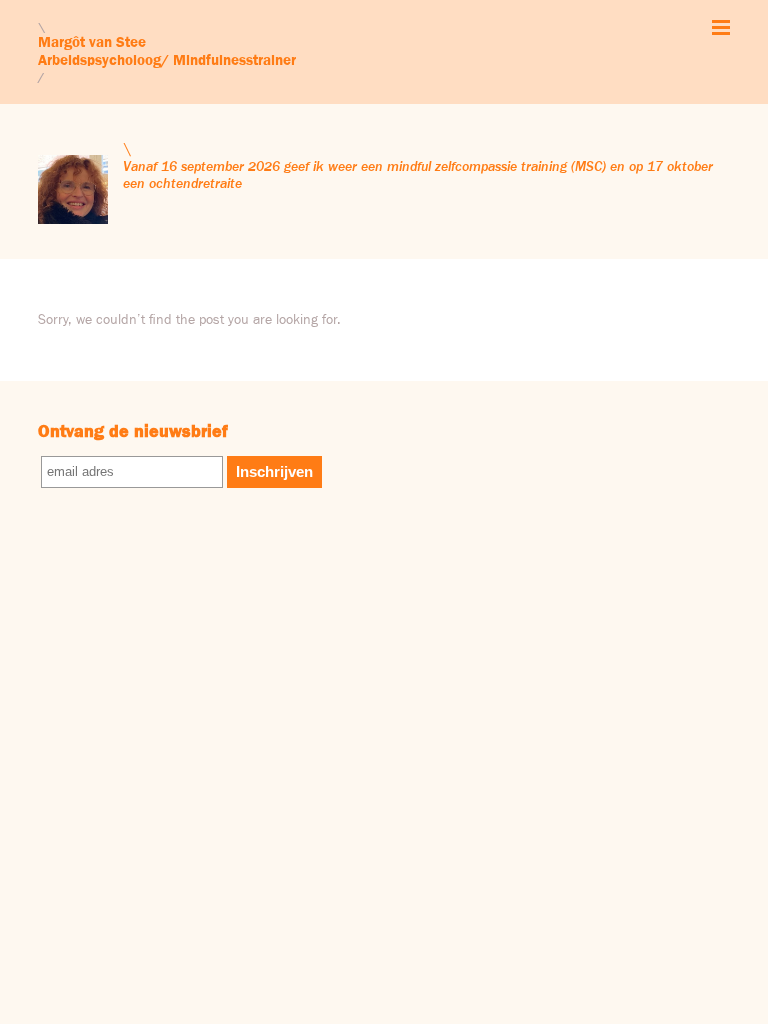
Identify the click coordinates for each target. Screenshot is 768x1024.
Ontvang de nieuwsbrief (133, 432)
